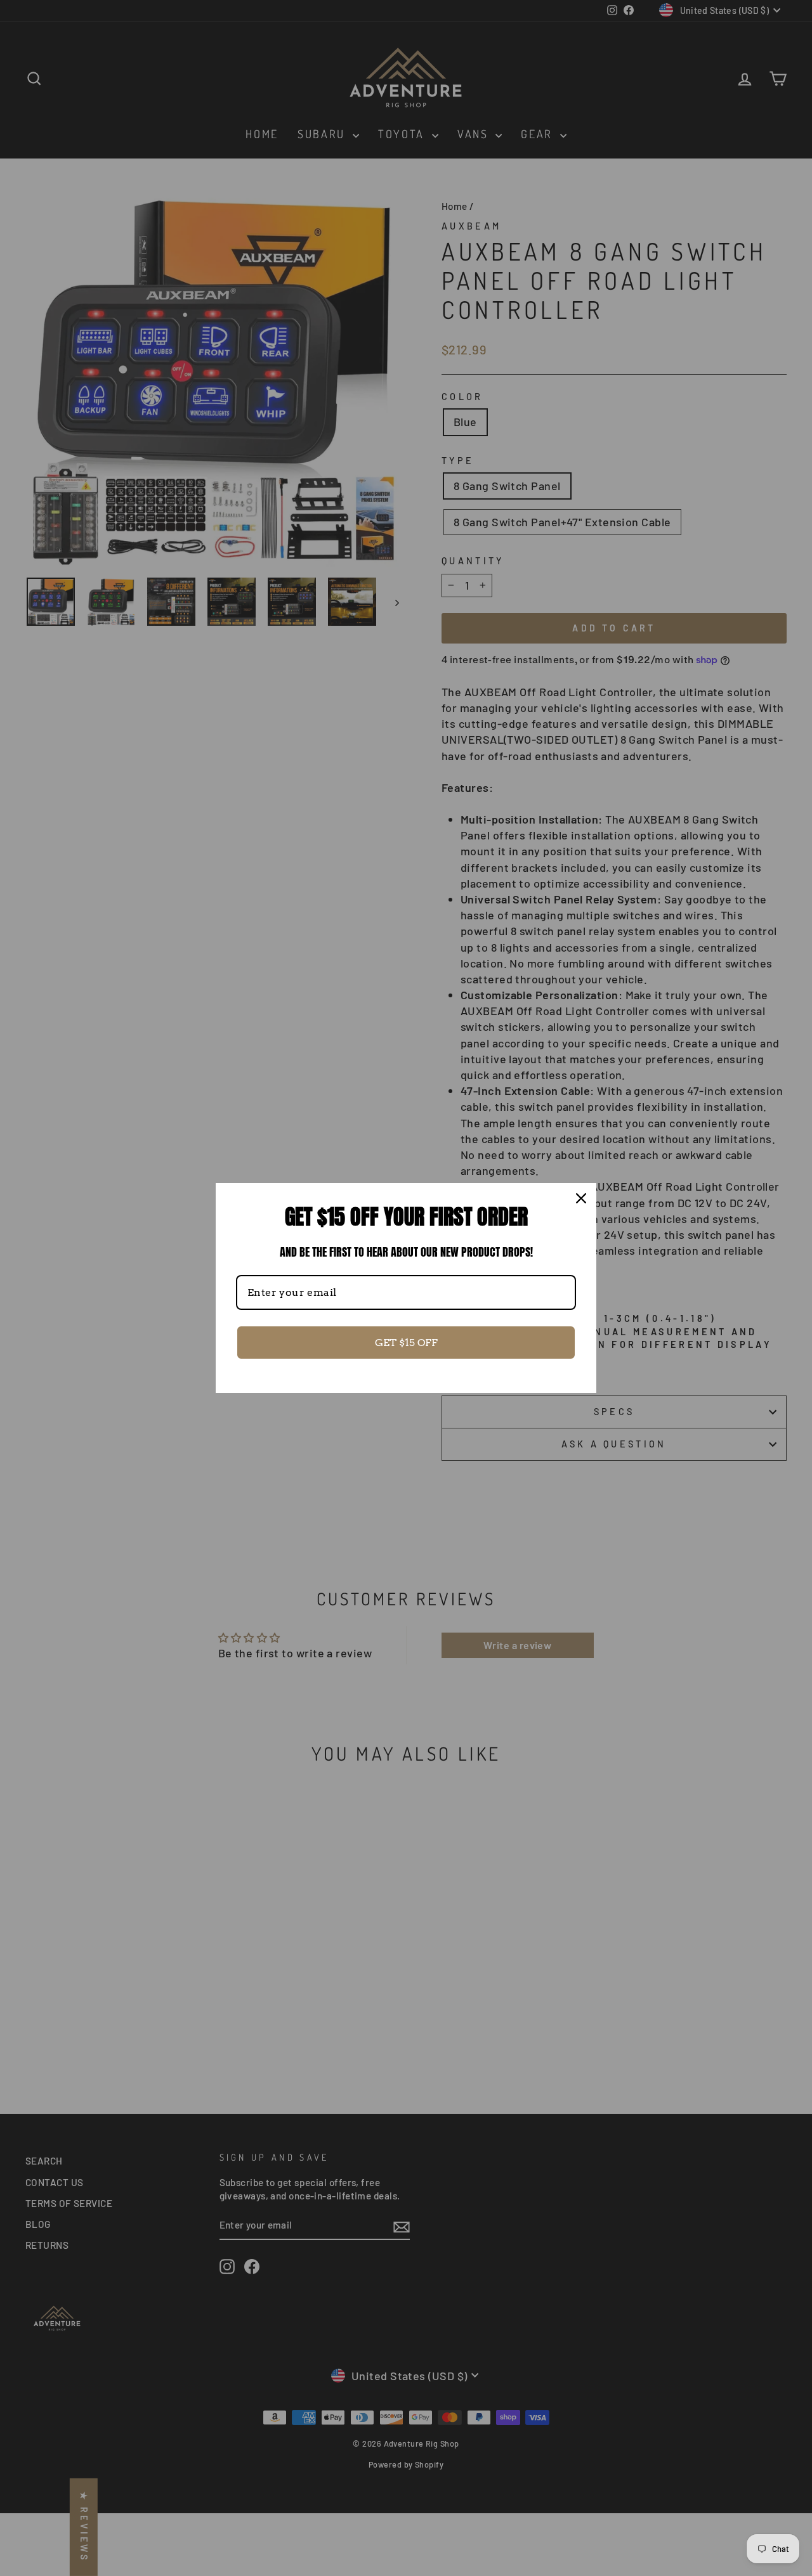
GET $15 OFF (406, 1343)
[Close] (581, 1198)
